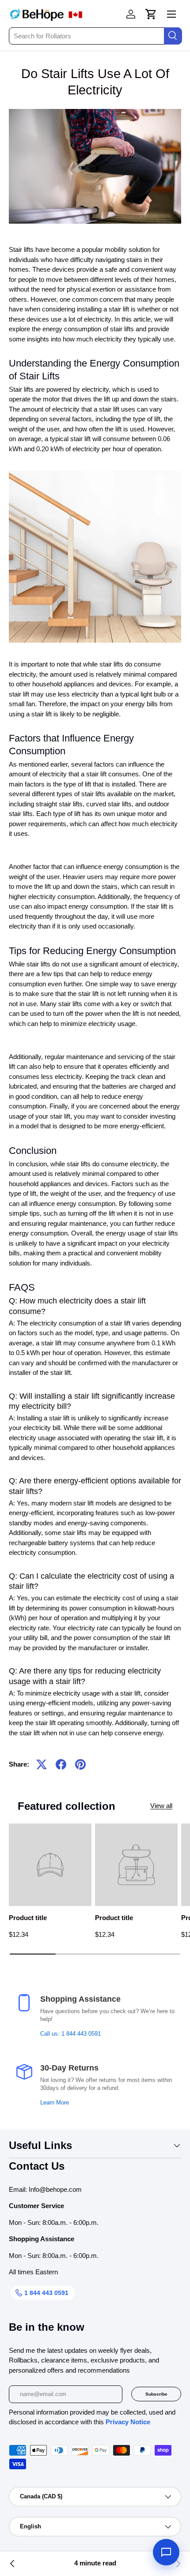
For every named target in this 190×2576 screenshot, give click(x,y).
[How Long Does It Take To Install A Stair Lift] (12, 2564)
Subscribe (156, 2394)
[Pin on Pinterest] (80, 1764)
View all (161, 1806)
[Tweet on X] (42, 1764)
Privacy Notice (128, 2422)
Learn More (55, 2103)
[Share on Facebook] (61, 1764)
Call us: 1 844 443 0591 (70, 2034)
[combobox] (95, 36)
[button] (151, 14)
